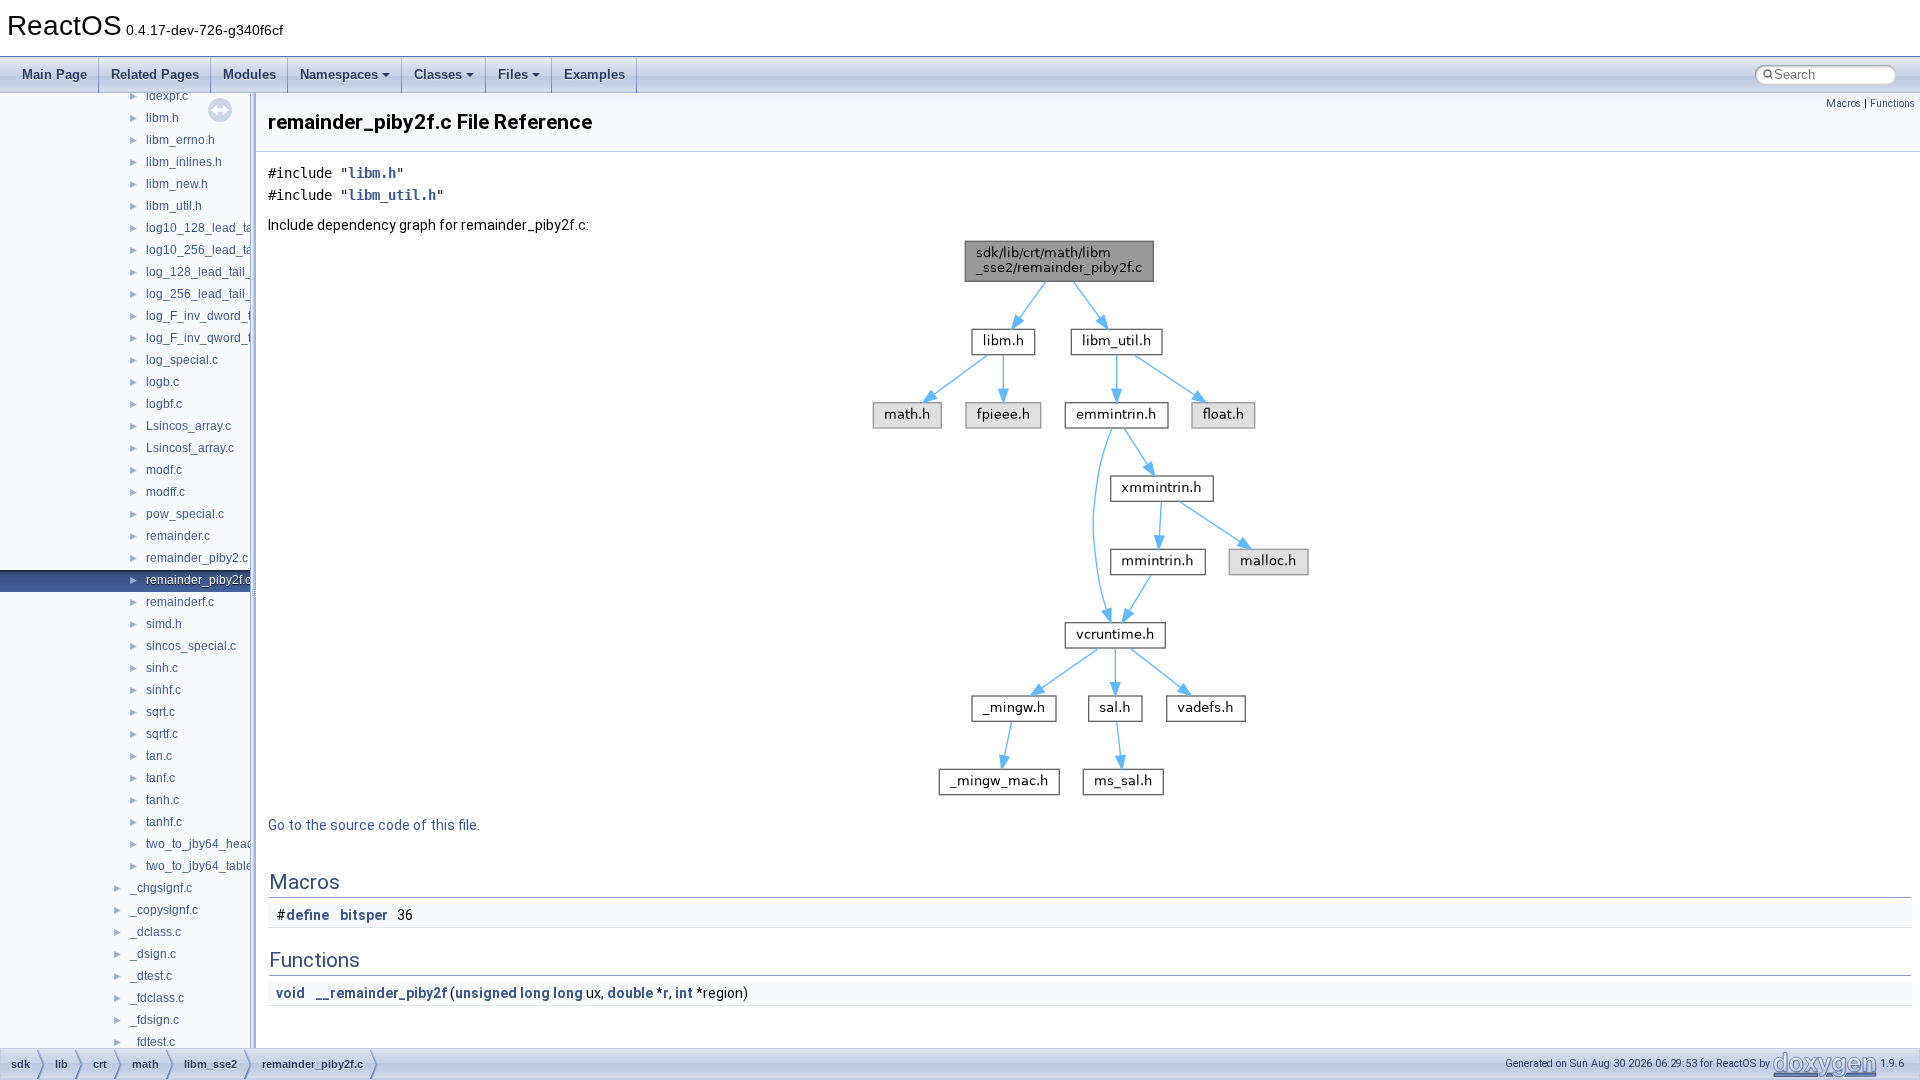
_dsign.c (153, 954)
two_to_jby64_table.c (204, 866)
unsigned (486, 993)
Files (513, 74)
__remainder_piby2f (381, 993)
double (630, 993)
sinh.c (162, 668)
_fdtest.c (152, 1042)
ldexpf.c (167, 96)
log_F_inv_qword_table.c (215, 338)
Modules (249, 74)
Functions (1892, 103)
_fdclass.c (157, 998)
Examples (594, 74)
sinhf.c (163, 690)
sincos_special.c (191, 646)
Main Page (54, 74)
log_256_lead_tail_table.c (217, 294)
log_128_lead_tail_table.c (217, 272)
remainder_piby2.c (197, 558)
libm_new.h (177, 184)
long (535, 993)
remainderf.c (180, 602)
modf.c (164, 470)
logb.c (162, 382)
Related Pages (155, 74)
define (307, 915)
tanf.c (160, 778)
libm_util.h (174, 206)
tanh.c (162, 800)
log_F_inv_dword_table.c (215, 316)
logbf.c (164, 404)
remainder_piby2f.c (198, 580)
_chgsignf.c (161, 888)
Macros (1843, 103)
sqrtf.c (162, 734)
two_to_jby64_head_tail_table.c (233, 844)
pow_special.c (185, 514)
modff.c (165, 492)
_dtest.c (151, 976)
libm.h (162, 118)
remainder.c (178, 536)
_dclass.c (155, 932)
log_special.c (182, 360)
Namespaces (339, 74)
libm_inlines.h (184, 162)
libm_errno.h (180, 140)
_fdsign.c (154, 1020)
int (684, 993)
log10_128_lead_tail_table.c (224, 228)
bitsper (364, 915)
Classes (438, 74)
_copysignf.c (164, 910)
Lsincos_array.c (188, 426)
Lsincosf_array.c (190, 448)
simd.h (164, 624)
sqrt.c (160, 712)
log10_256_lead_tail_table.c (224, 250)
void (290, 993)
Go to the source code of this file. (374, 825)
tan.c (159, 756)
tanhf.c (164, 822)
